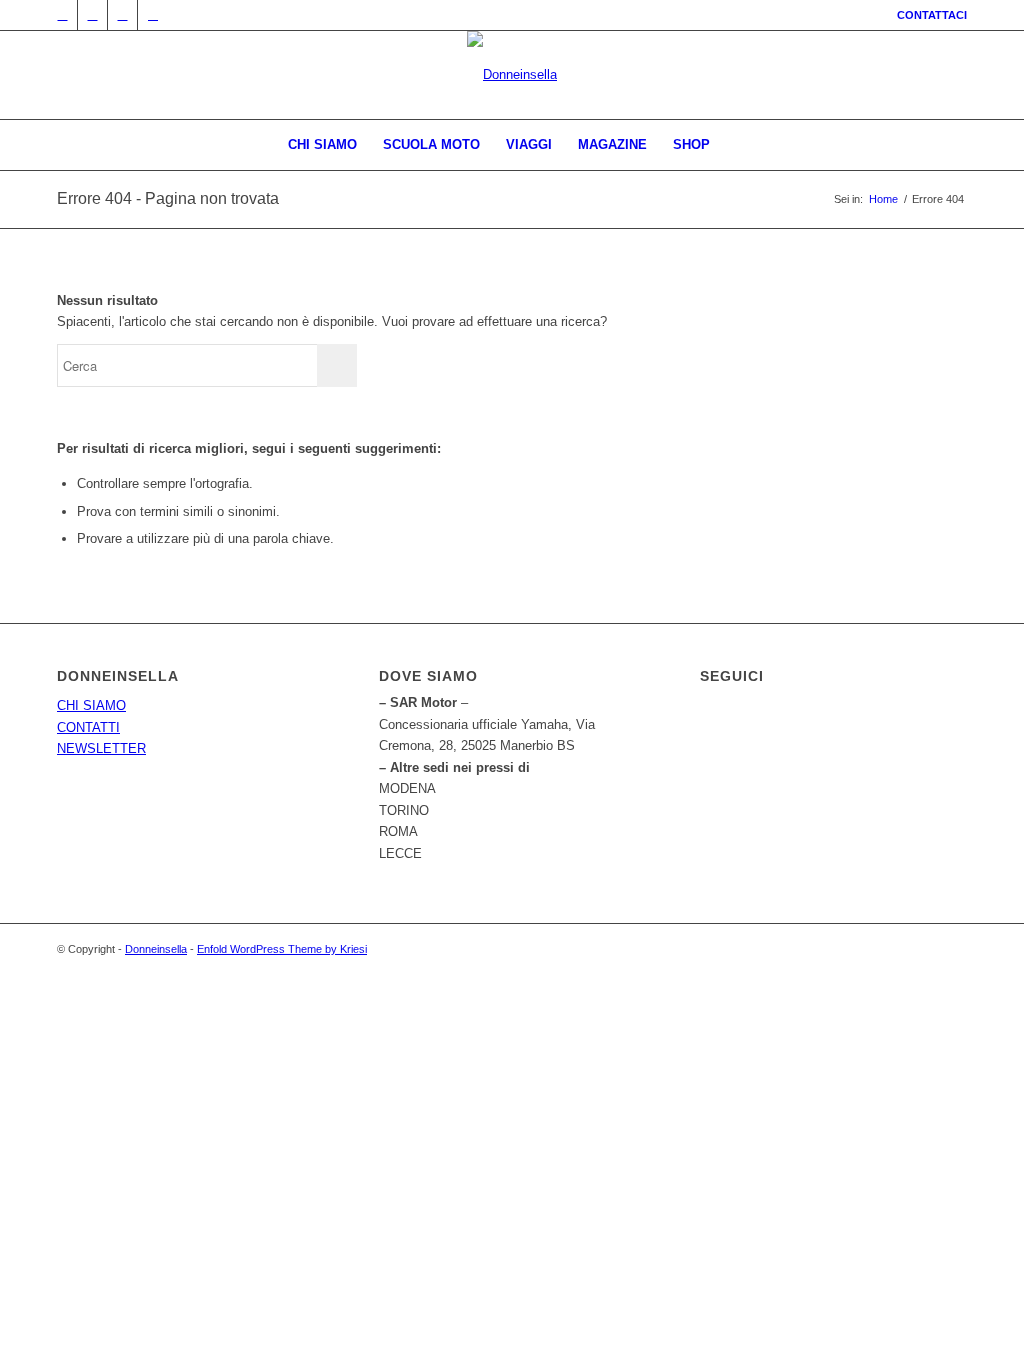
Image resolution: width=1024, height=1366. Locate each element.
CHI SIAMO (91, 705)
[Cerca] (736, 145)
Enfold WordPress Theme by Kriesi (282, 949)
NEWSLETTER (101, 748)
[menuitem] (927, 15)
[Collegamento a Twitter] (62, 15)
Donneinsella (156, 949)
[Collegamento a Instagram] (122, 15)
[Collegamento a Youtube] (153, 15)
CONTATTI (88, 727)
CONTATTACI (932, 15)
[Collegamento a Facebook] (92, 15)
